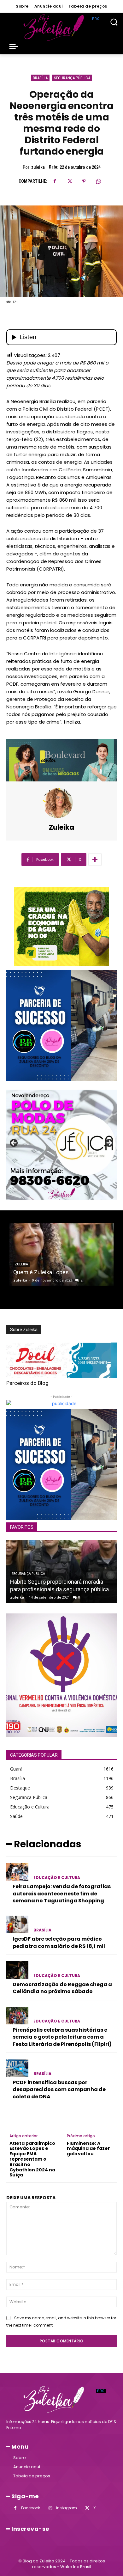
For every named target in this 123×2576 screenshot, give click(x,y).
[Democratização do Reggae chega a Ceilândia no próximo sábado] (17, 1970)
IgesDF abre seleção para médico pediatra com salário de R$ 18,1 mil (59, 1942)
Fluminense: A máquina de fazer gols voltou (88, 2149)
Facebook (31, 2508)
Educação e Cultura (57, 1878)
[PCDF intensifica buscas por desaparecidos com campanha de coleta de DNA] (17, 2068)
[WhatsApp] (98, 181)
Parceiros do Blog (27, 1383)
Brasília (40, 78)
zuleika (38, 167)
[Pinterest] (84, 181)
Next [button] (109, 1143)
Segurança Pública (72, 78)
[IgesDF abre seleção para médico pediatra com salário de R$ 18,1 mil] (17, 1924)
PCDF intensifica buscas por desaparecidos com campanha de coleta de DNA (59, 2090)
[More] (95, 860)
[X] (69, 181)
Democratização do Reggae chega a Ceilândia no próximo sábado (62, 1988)
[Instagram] (50, 2508)
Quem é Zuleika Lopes (41, 1272)
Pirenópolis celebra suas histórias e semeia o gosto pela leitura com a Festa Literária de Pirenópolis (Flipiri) (62, 2037)
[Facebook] (55, 181)
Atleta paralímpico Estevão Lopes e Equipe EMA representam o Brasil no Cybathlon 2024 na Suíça (32, 2159)
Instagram (67, 2508)
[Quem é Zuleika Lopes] (61, 1255)
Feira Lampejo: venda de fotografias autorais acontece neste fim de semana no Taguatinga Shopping (62, 1894)
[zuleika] (61, 803)
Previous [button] (14, 1143)
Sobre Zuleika (24, 1330)
